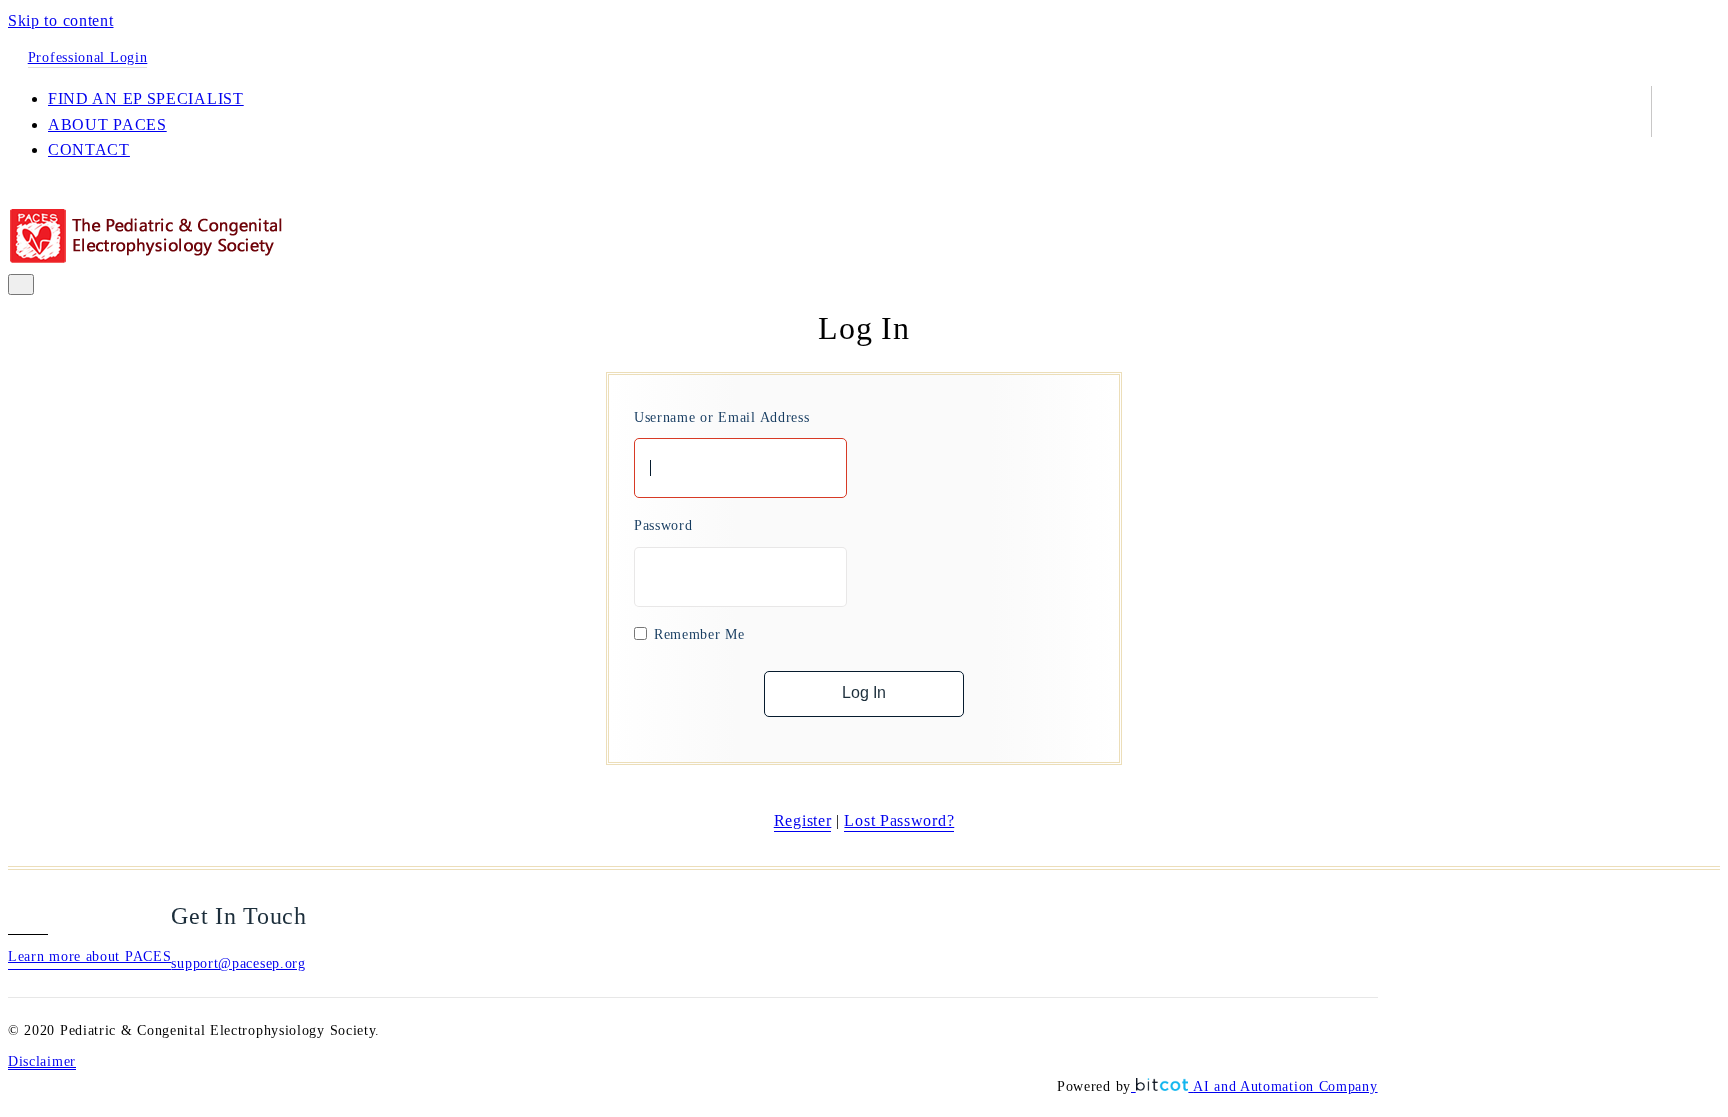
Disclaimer (42, 1061)
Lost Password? (899, 820)
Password (663, 525)
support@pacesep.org (238, 963)
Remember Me (699, 634)
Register (803, 820)
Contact (89, 149)
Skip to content (61, 20)
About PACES (107, 124)
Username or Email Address (722, 417)
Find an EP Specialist (146, 98)
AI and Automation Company (1285, 1086)
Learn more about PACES (89, 956)
